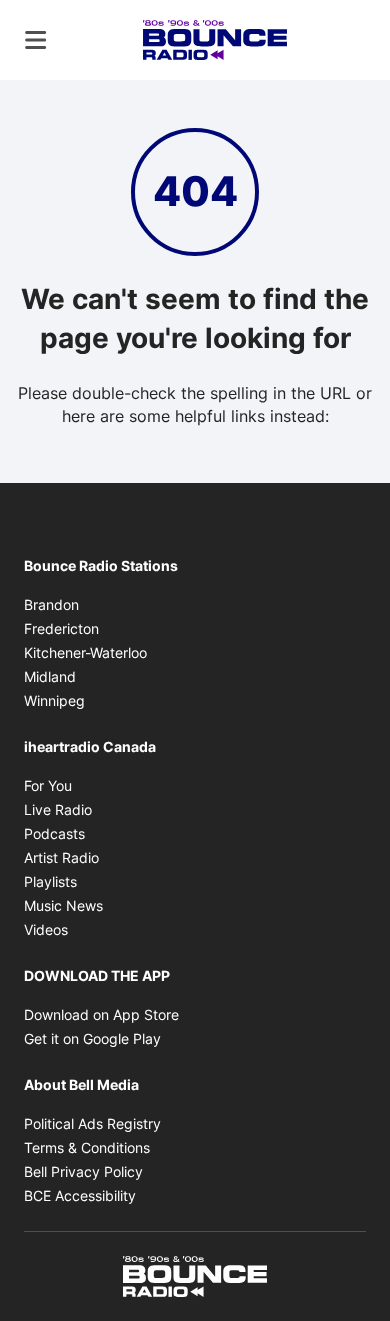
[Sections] (36, 40)
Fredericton (61, 628)
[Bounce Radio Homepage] (215, 40)
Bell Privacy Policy (83, 1171)
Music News (63, 905)
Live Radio (58, 809)
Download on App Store (101, 1014)
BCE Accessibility (80, 1195)
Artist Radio (61, 857)
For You (48, 785)
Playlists (50, 881)
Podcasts (54, 833)
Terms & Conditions (87, 1147)
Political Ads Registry (92, 1123)
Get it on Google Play (92, 1038)
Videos (46, 929)
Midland (50, 676)
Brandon (51, 604)
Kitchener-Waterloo (85, 652)
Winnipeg (54, 700)
